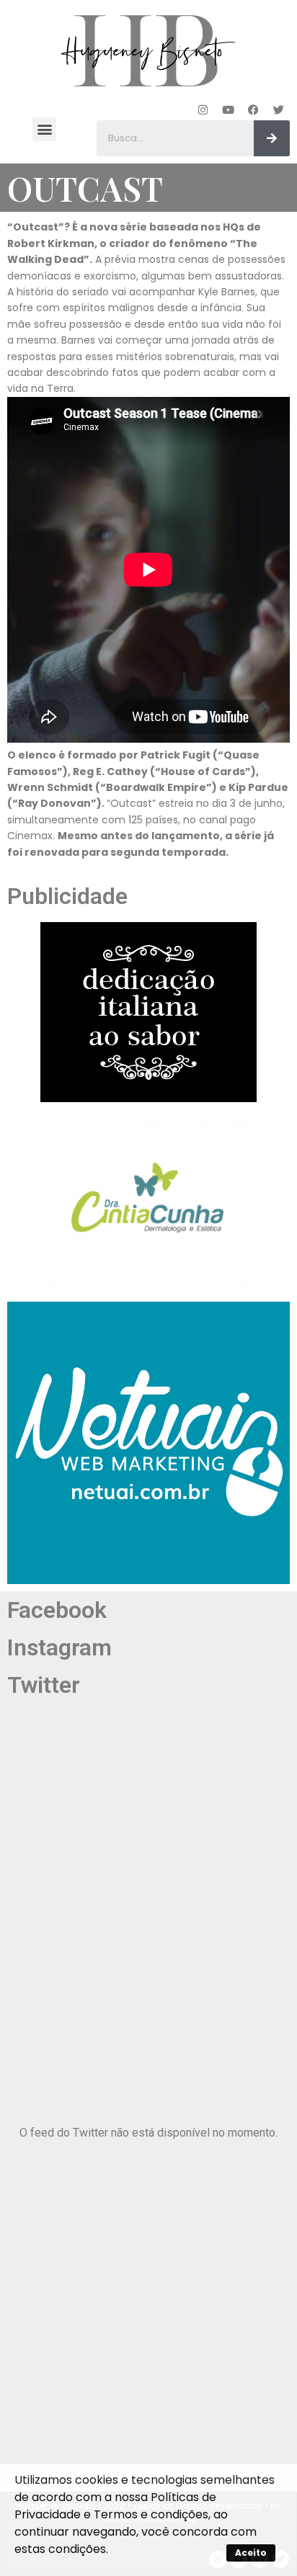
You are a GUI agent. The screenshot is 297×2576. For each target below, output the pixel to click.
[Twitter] (279, 109)
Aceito (251, 2553)
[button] (44, 129)
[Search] (272, 138)
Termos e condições (151, 2514)
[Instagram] (203, 109)
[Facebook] (254, 109)
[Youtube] (229, 109)
